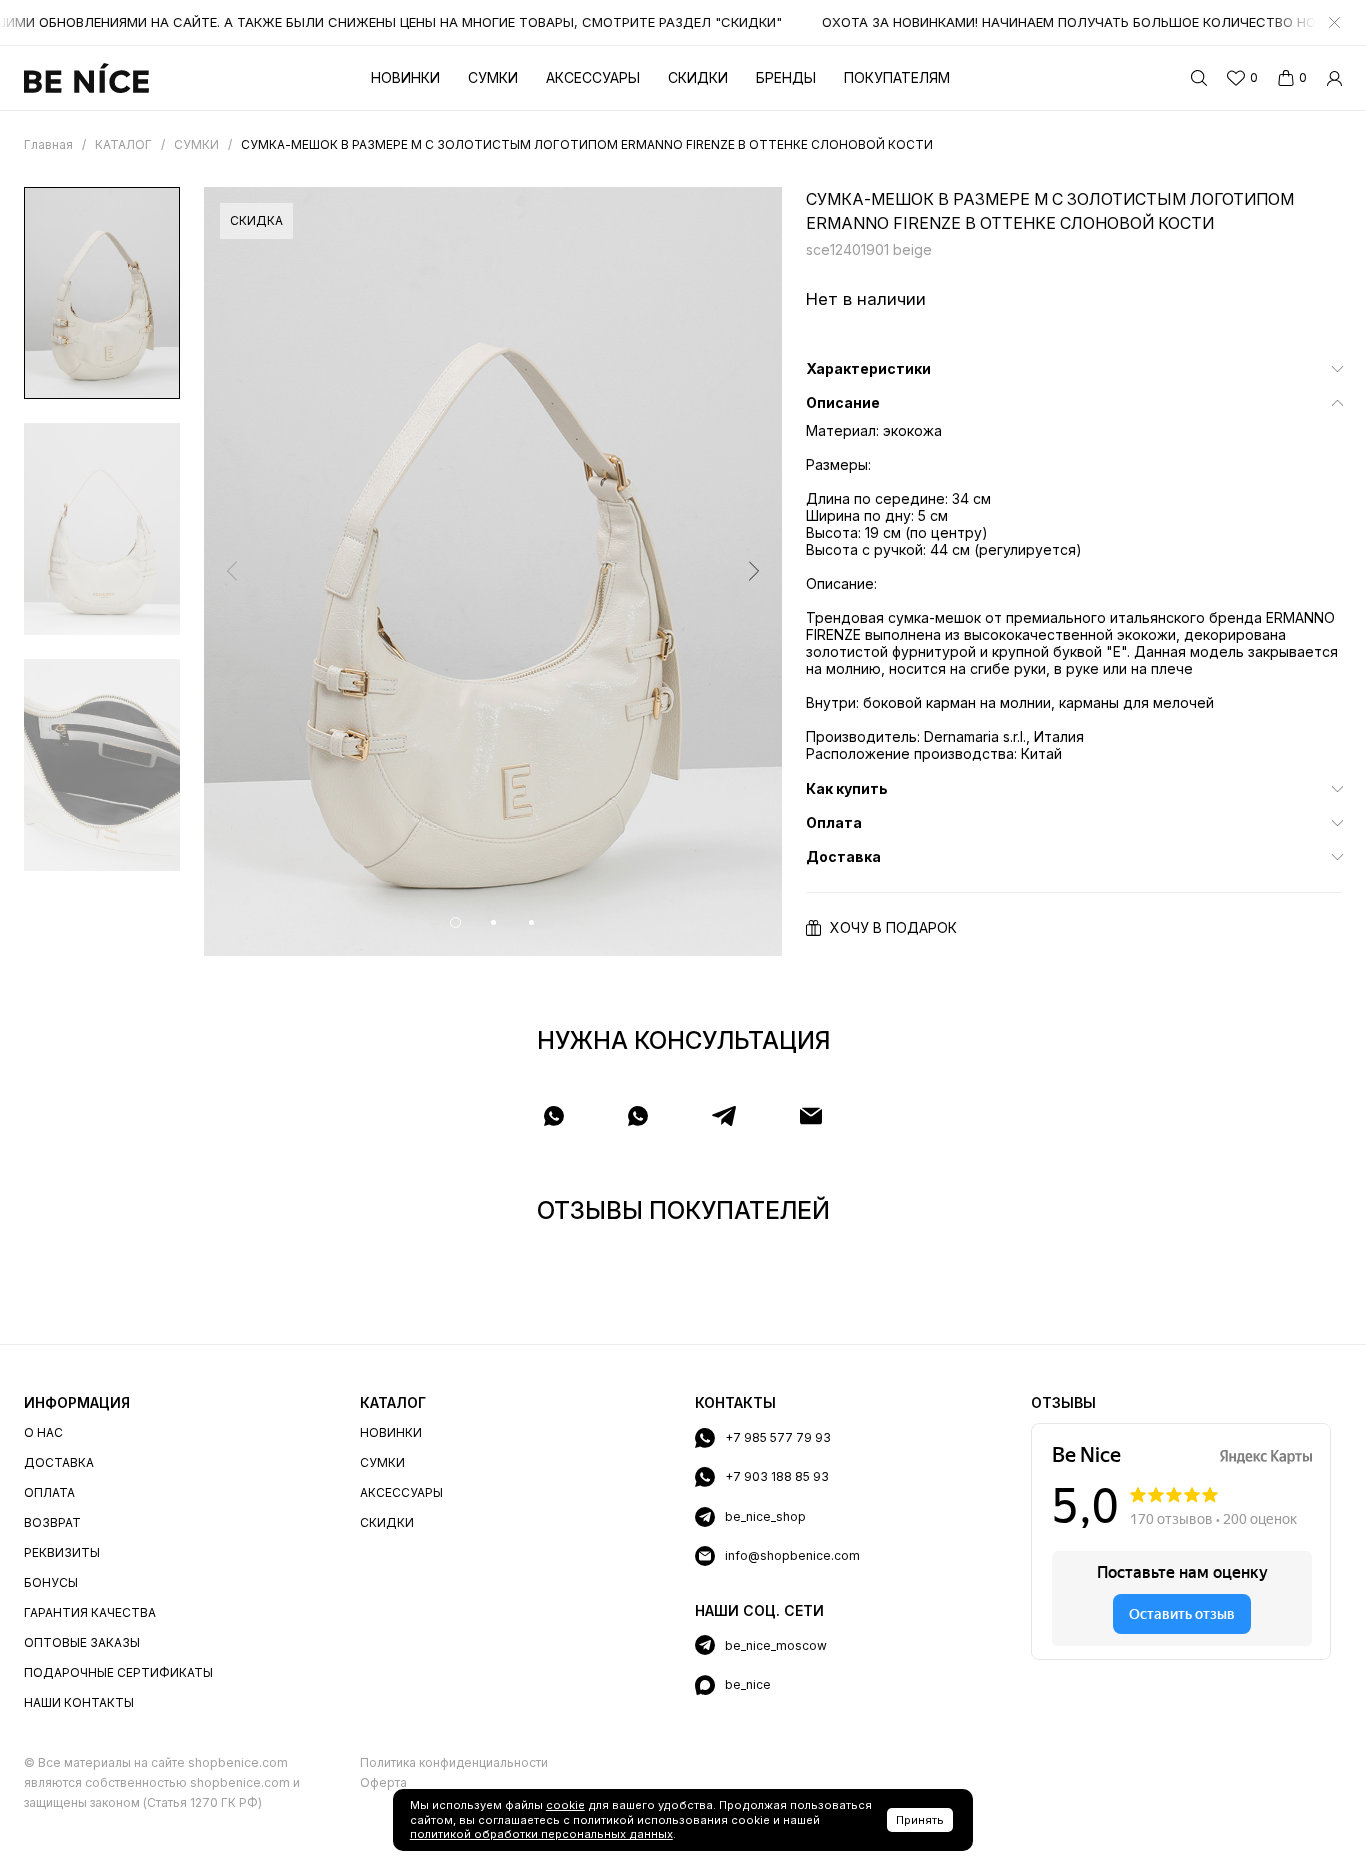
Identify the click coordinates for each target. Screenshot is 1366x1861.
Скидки (698, 77)
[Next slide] (754, 571)
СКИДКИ (387, 1522)
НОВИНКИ (391, 1432)
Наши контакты (79, 1702)
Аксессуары (593, 77)
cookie (565, 1805)
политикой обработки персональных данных (541, 1834)
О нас (43, 1432)
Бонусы (51, 1582)
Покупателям (897, 77)
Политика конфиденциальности (454, 1762)
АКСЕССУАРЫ (401, 1492)
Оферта (383, 1782)
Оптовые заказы (82, 1642)
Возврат (52, 1522)
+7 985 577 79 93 (778, 1437)
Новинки (405, 77)
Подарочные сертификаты (118, 1672)
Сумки (493, 77)
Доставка (59, 1462)
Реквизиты (62, 1552)
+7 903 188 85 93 (777, 1476)
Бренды (786, 77)
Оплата (49, 1492)
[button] (455, 922)
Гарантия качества (90, 1612)
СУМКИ (382, 1462)
